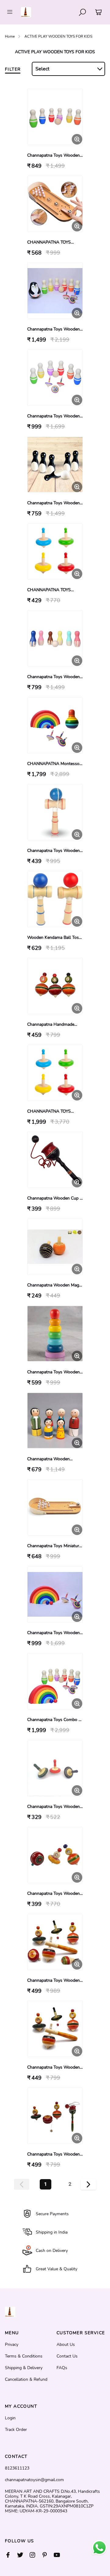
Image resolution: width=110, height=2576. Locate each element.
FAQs (62, 2368)
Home (10, 36)
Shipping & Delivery (24, 2368)
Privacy (12, 2345)
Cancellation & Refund (26, 2380)
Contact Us (67, 2356)
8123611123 (17, 2468)
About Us (66, 2345)
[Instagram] (35, 2555)
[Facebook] (11, 2555)
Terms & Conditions (24, 2356)
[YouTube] (60, 2555)
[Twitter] (23, 2555)
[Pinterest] (48, 2555)
